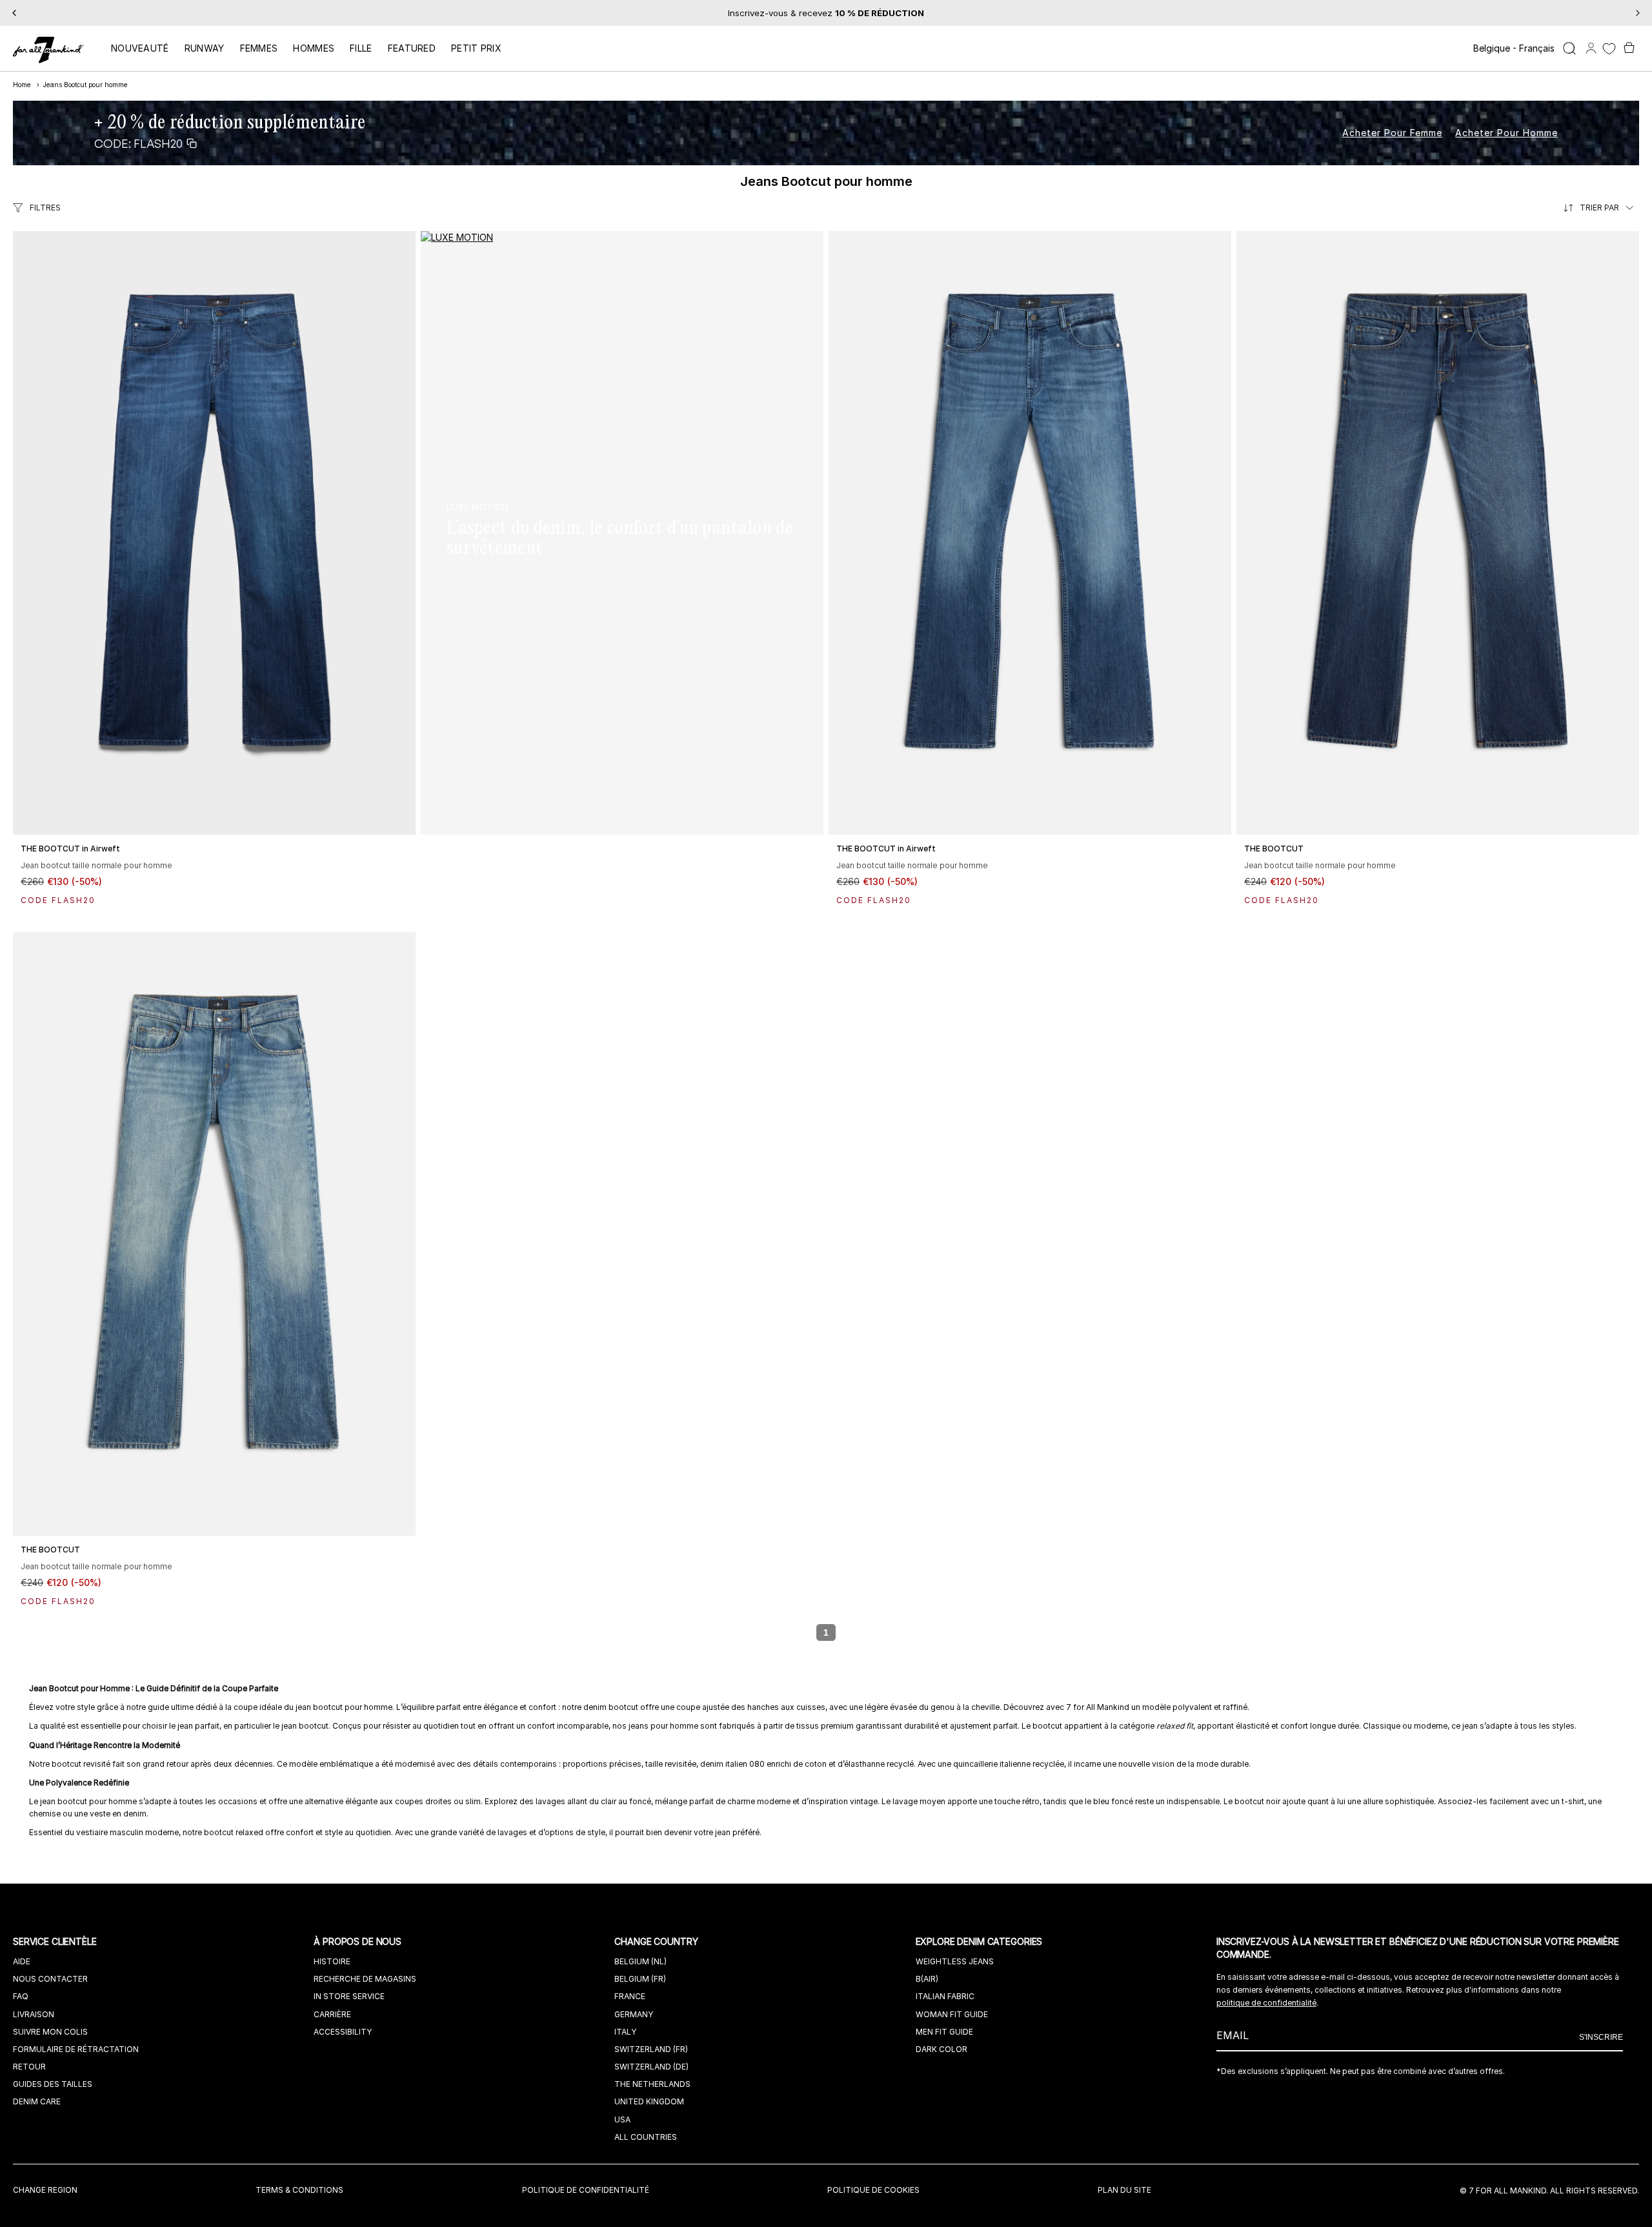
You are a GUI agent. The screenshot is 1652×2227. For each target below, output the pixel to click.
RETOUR (29, 2067)
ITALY (625, 2032)
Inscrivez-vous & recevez (826, 13)
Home (22, 85)
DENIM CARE (37, 2101)
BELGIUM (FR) (640, 1979)
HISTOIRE (332, 1961)
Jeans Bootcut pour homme (86, 85)
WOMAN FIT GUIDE (952, 2014)
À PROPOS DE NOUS (359, 1941)
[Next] (1638, 13)
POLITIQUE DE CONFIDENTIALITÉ (586, 2190)
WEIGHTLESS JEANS (955, 1961)
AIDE (22, 1961)
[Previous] (14, 13)
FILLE (361, 48)
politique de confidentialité (1266, 2003)
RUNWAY (205, 48)
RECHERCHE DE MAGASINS (365, 1979)
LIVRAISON (34, 2014)
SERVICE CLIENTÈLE (56, 1941)
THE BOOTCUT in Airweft (70, 849)
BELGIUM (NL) (640, 1961)
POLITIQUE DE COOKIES (873, 2190)
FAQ (21, 1996)
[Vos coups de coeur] (1609, 49)
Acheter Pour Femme (1392, 133)
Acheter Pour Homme (1506, 133)
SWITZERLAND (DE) (651, 2067)
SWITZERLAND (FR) (651, 2049)
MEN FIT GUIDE (944, 2032)
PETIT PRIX (476, 48)
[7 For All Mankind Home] (48, 51)
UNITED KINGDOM (649, 2101)
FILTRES (45, 208)
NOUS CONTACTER (50, 1979)
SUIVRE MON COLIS (50, 2032)
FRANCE (630, 1996)
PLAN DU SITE (1124, 2190)
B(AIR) (927, 1979)
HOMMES (314, 48)
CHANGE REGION (45, 2190)
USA (622, 2120)
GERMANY (634, 2014)
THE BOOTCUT (1274, 849)
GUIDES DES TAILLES (53, 2084)
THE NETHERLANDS (652, 2084)
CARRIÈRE (332, 2014)
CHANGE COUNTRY (657, 1941)
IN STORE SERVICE (349, 1996)
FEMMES (259, 48)
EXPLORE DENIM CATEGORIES (981, 1941)
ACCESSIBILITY (343, 2032)
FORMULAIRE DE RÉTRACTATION (76, 2049)
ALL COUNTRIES (646, 2137)
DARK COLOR (942, 2049)
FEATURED (412, 48)
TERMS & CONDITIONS (299, 2190)
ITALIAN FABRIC (945, 1996)
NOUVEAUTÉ (140, 48)
